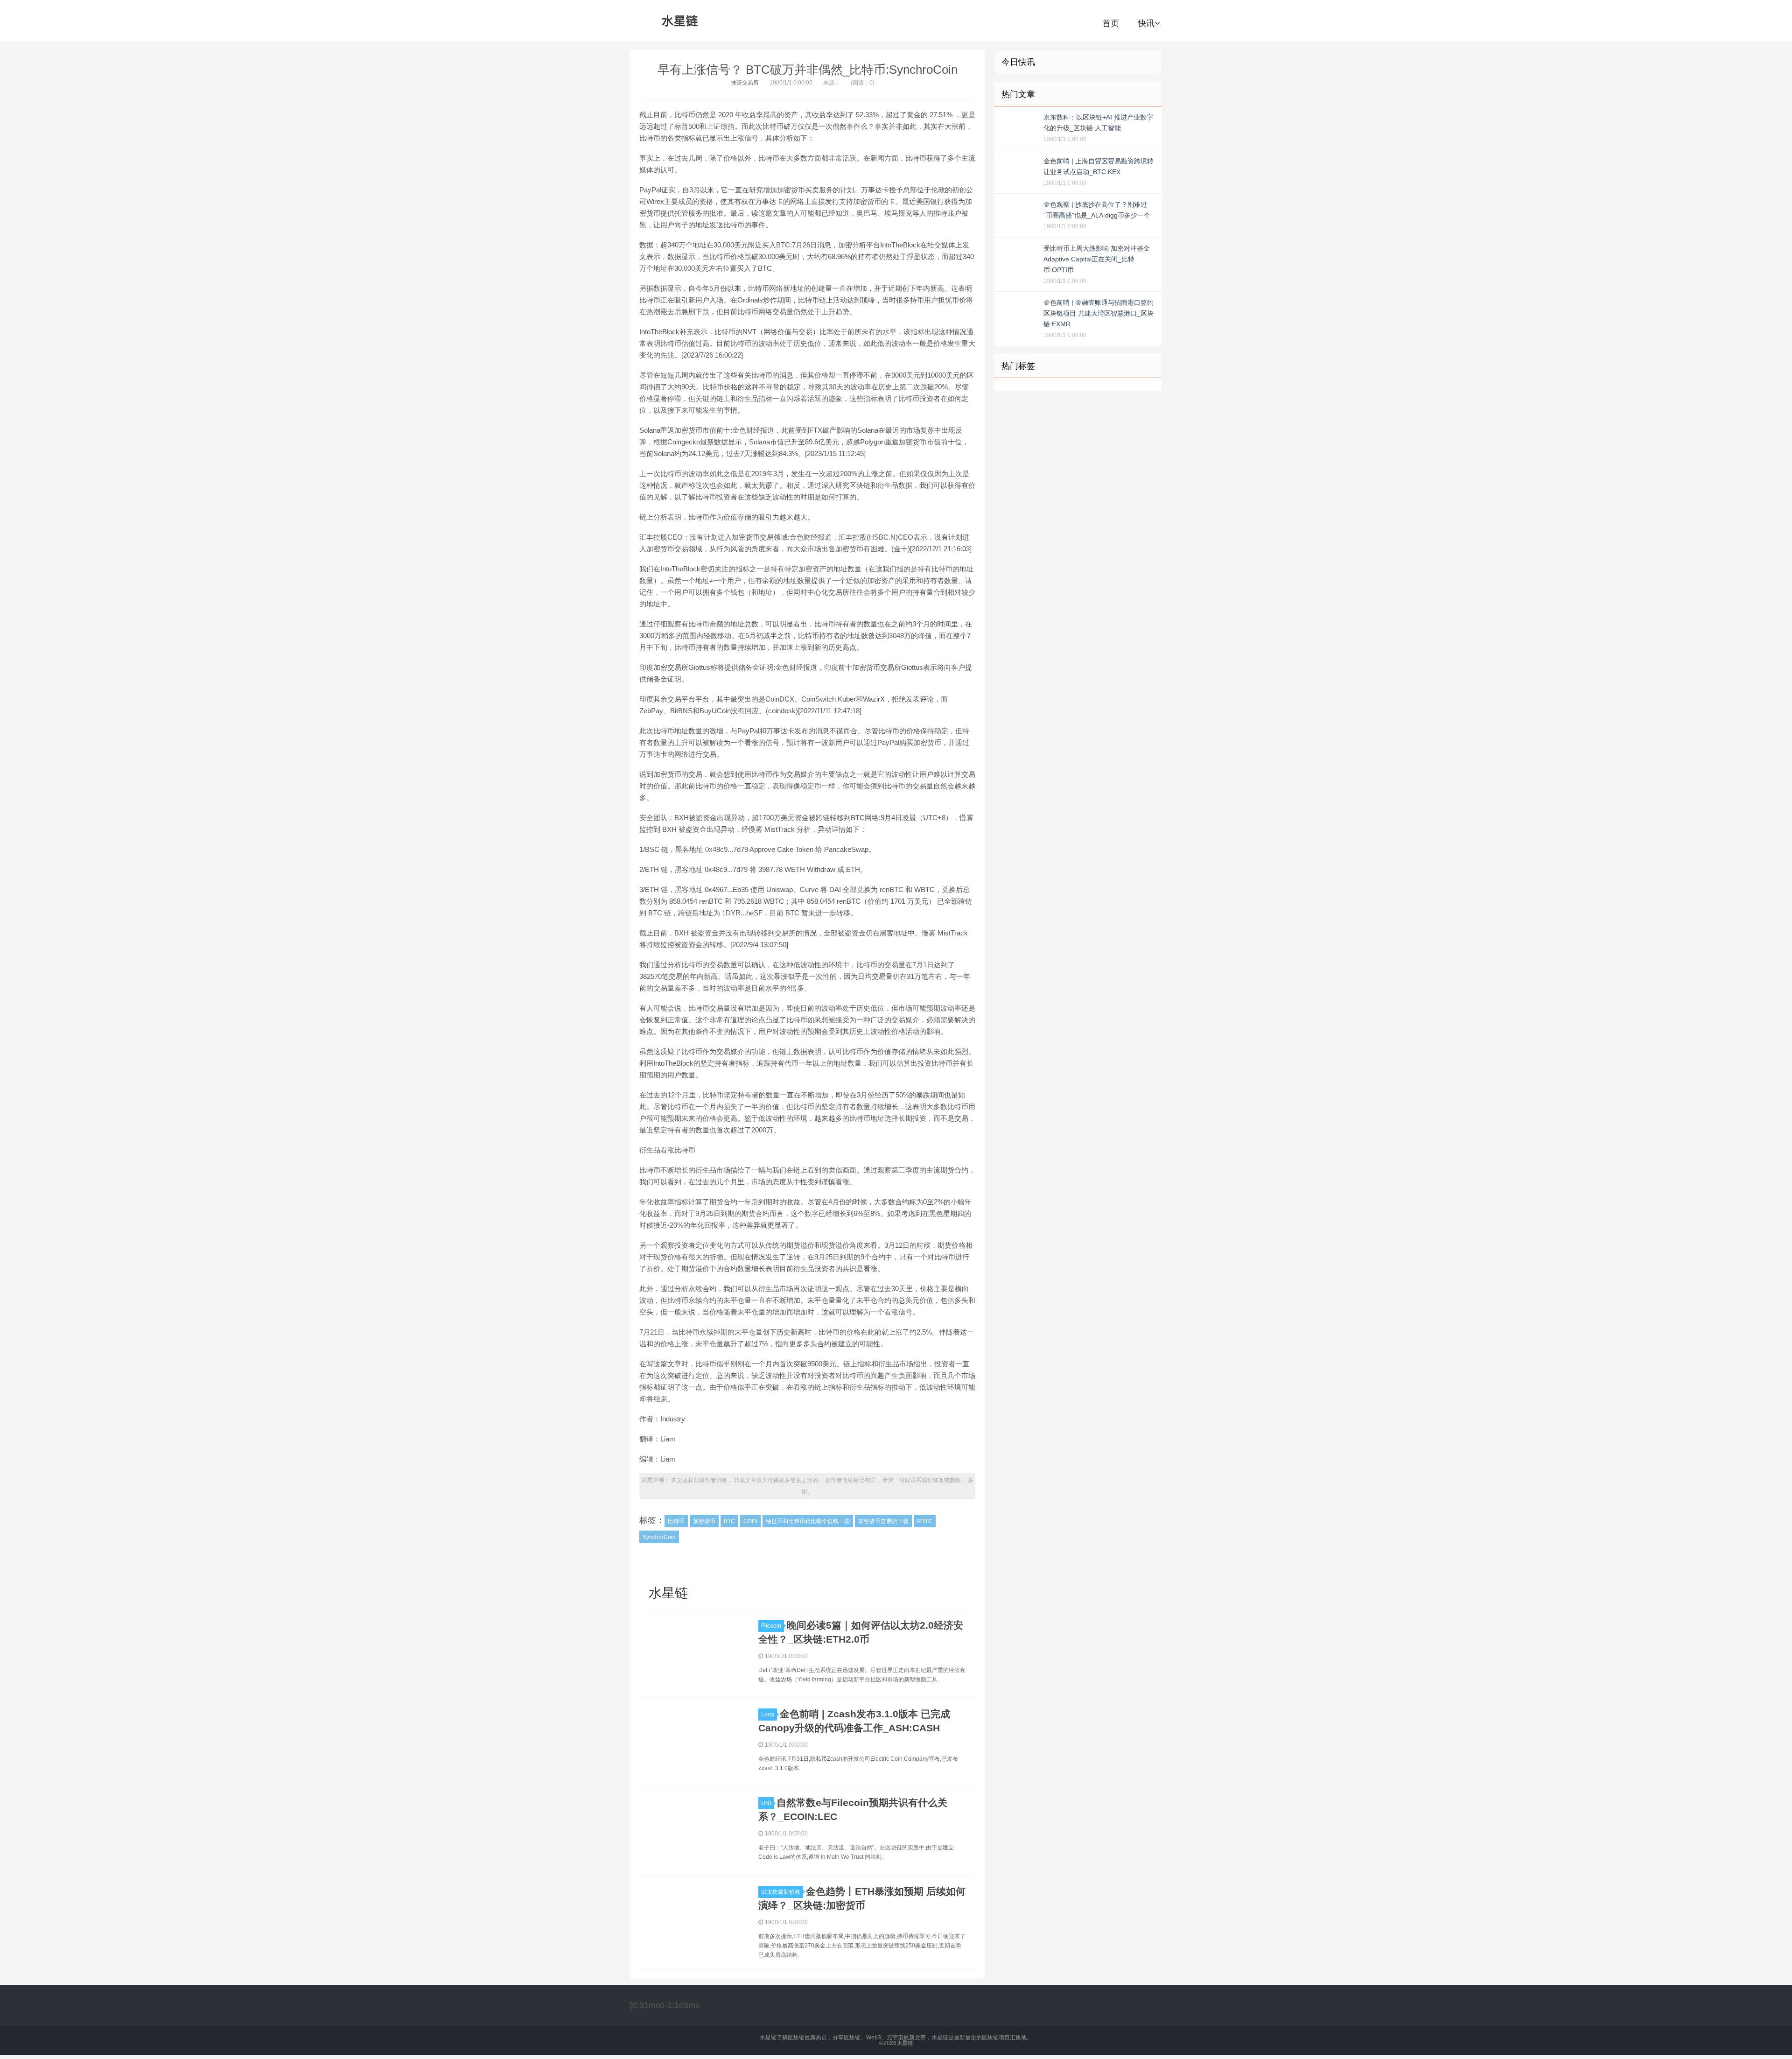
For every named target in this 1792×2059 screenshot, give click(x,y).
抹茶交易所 (745, 83)
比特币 (676, 1521)
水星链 (680, 21)
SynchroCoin (659, 1537)
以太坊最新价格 (781, 1892)
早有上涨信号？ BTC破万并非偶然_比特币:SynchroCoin (808, 70)
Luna (768, 1715)
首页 (1111, 23)
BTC (729, 1521)
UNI (766, 1803)
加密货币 (704, 1521)
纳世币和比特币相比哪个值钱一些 (808, 1521)
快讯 (1146, 23)
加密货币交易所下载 (883, 1521)
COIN (750, 1521)
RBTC (925, 1521)
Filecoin (771, 1626)
